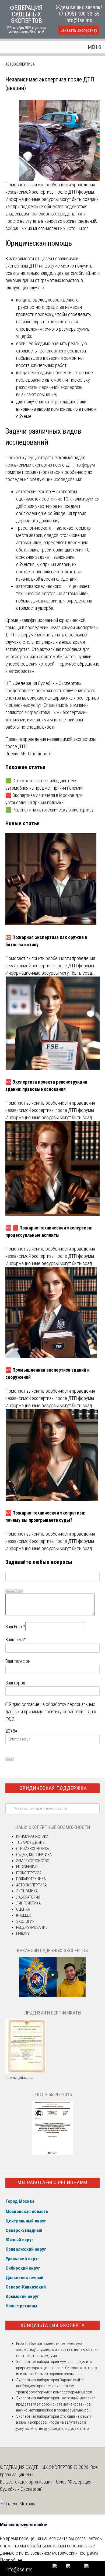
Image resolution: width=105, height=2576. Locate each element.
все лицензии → (19, 2078)
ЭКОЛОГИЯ (25, 1921)
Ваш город (15, 1683)
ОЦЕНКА (23, 1909)
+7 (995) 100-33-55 (79, 14)
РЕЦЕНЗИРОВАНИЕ (32, 1927)
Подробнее (11, 2560)
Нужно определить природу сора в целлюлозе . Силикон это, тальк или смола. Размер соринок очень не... (57, 2368)
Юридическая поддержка (53, 1788)
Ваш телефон (18, 1661)
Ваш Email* (15, 1627)
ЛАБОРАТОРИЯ (28, 1897)
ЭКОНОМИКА (27, 1891)
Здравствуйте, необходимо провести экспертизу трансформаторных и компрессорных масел (54, 2386)
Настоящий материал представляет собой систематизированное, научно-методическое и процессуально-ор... (56, 2404)
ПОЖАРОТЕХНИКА (31, 1879)
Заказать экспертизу (79, 30)
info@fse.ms (79, 20)
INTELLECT (24, 1915)
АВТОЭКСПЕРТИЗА (20, 64)
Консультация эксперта (53, 2325)
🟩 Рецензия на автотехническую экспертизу (50, 810)
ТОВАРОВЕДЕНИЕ (30, 1842)
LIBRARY (23, 1934)
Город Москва (20, 2201)
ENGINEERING (27, 1867)
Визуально (11, 1591)
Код (19, 1591)
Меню (95, 47)
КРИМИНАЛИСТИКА (32, 1837)
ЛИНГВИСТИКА (28, 1903)
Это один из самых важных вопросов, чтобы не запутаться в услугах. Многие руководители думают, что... (54, 2422)
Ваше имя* (15, 1640)
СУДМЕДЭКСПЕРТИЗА (34, 1855)
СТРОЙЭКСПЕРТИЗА (33, 1849)
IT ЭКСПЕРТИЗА (29, 1873)
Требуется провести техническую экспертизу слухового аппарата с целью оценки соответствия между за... (57, 2350)
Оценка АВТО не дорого (28, 754)
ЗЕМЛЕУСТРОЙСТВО (33, 1861)
